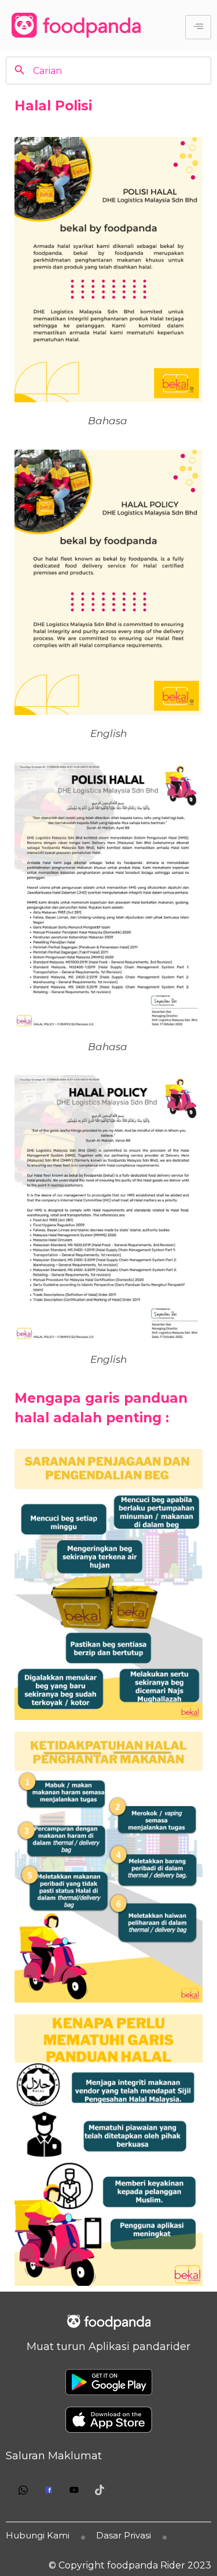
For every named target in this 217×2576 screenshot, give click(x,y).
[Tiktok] (100, 2490)
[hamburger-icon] (198, 27)
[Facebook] (49, 2490)
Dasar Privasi (124, 2535)
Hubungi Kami (38, 2535)
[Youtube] (74, 2490)
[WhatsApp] (23, 2490)
